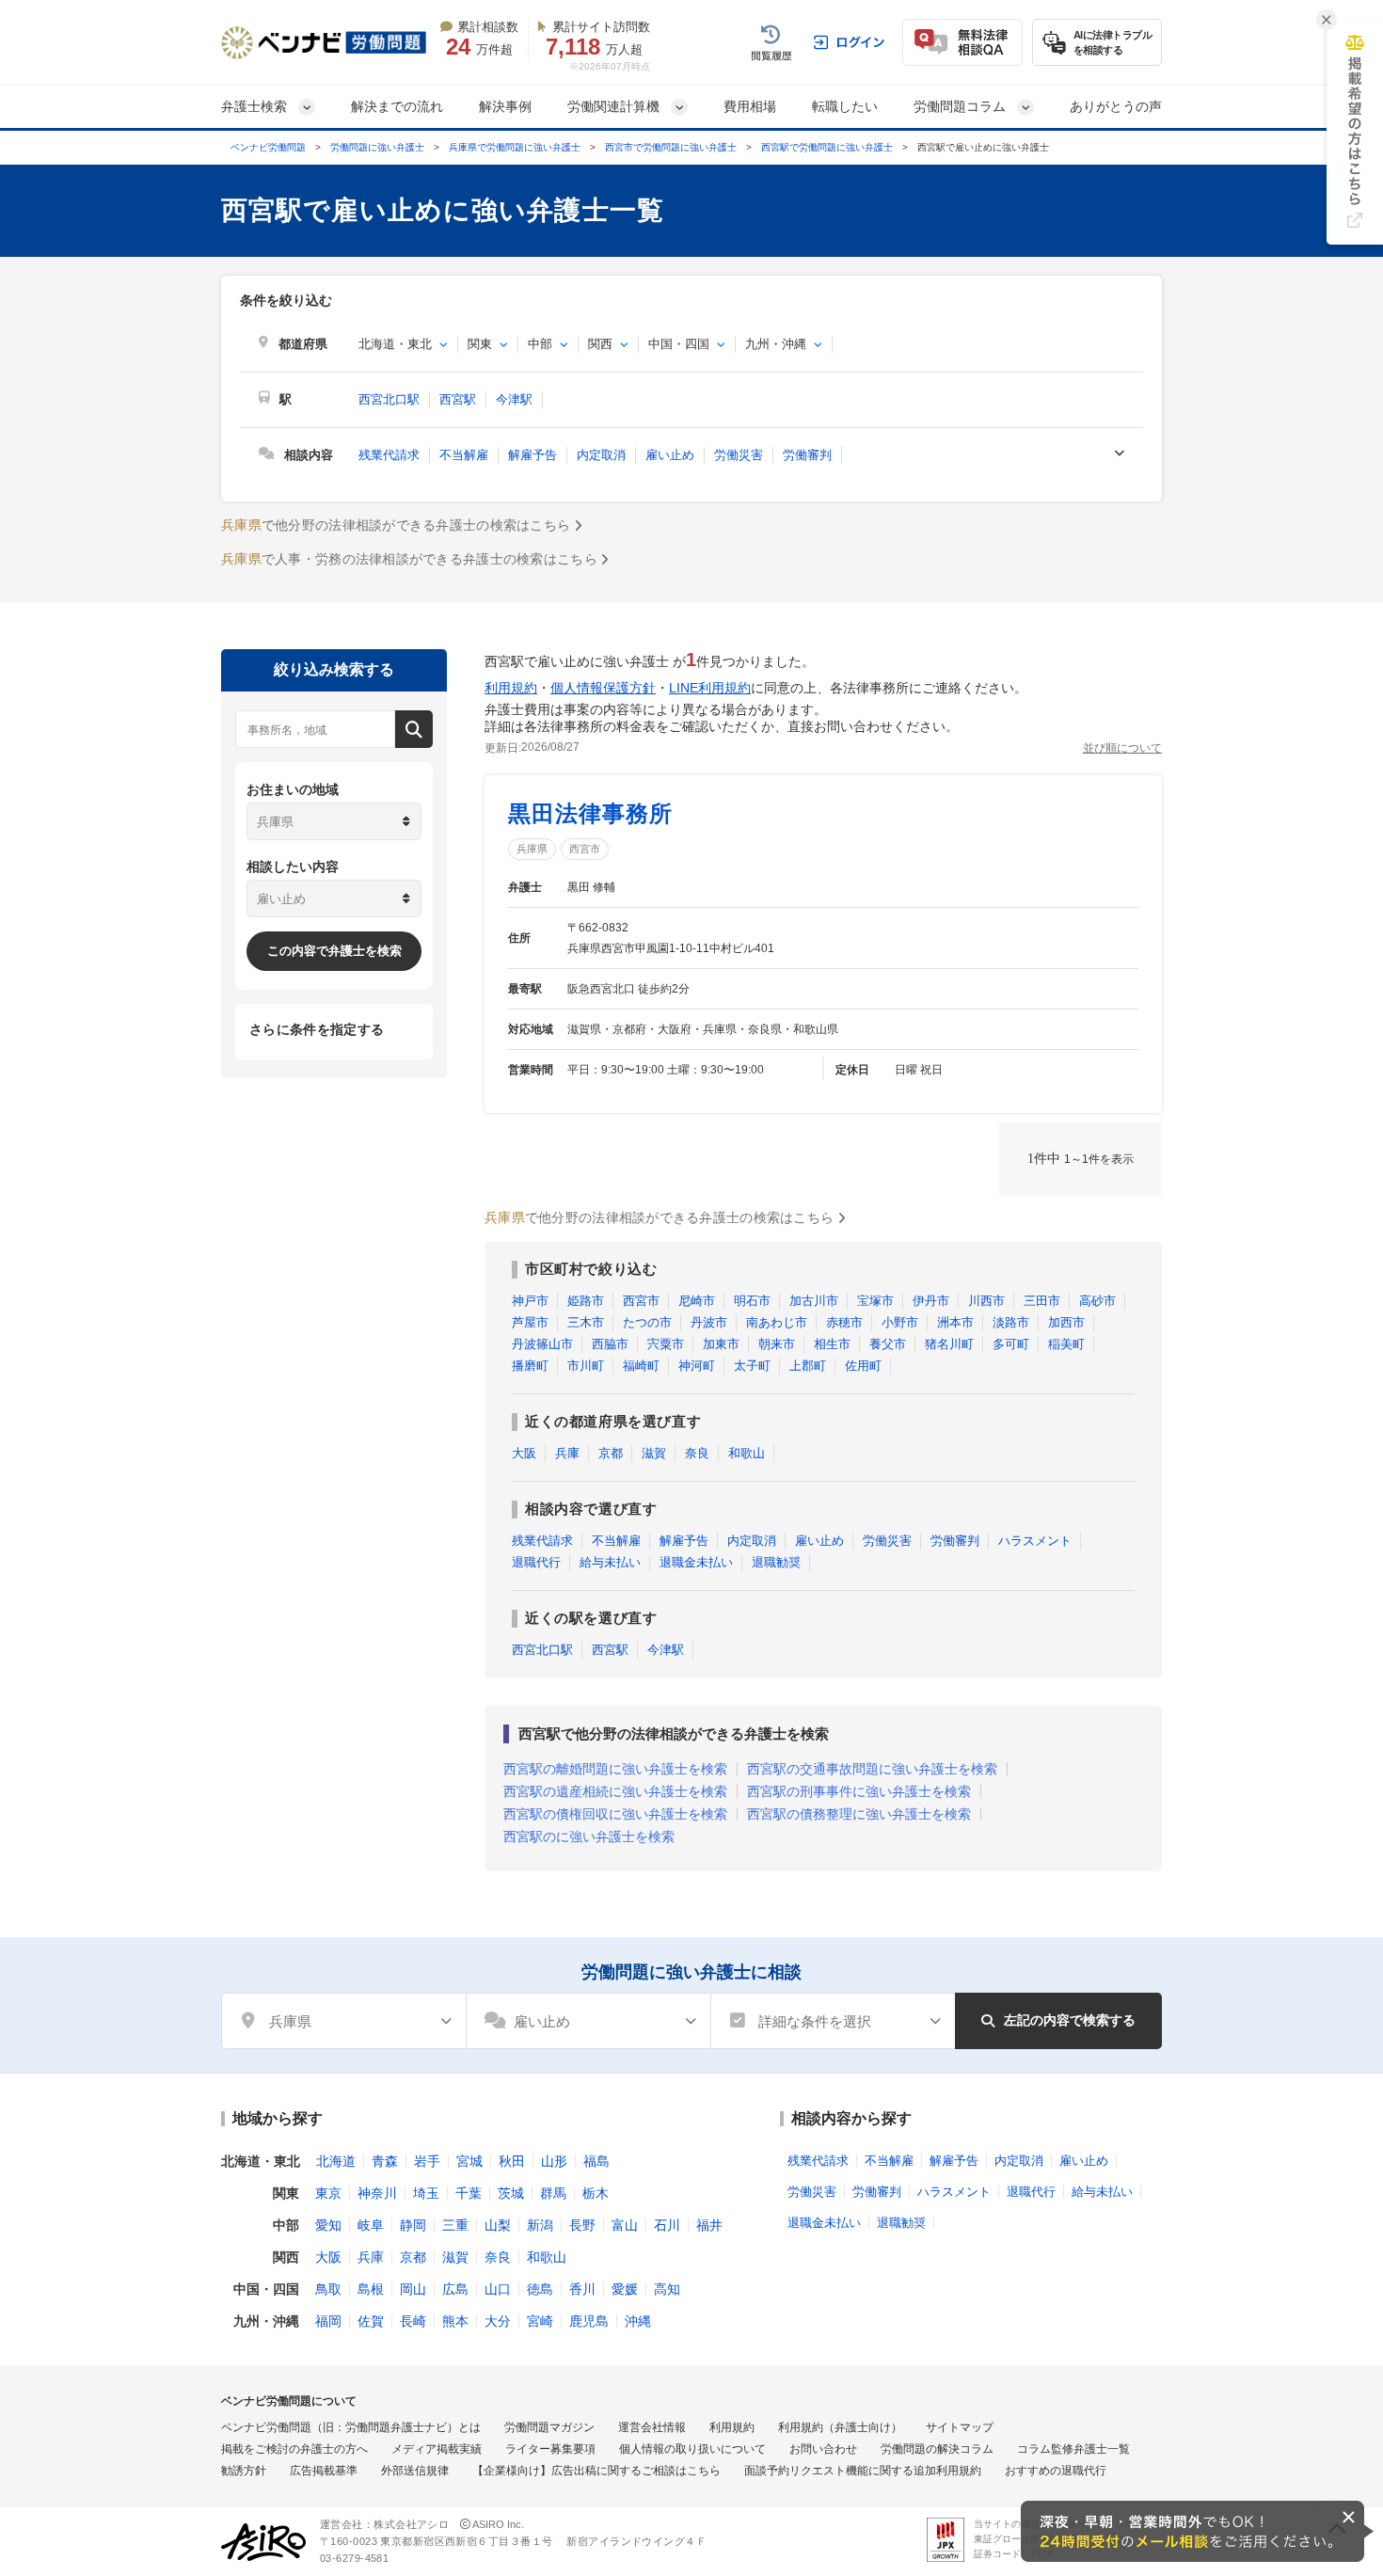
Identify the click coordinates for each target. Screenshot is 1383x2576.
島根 (371, 2289)
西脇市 (610, 1344)
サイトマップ (960, 2427)
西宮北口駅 (389, 399)
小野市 (900, 1322)
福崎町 (641, 1366)
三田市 (1042, 1301)
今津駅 (514, 399)
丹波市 (709, 1322)
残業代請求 (389, 455)
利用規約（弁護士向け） (840, 2427)
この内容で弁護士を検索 (334, 951)
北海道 (336, 2161)
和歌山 (747, 1453)
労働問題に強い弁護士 (377, 147)
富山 (625, 2225)
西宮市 (585, 849)
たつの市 (647, 1322)
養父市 (888, 1344)
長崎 (413, 2321)
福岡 (328, 2321)
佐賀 (371, 2321)
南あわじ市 (777, 1322)
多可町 (1011, 1344)
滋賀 (654, 1453)
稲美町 (1066, 1344)
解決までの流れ (397, 106)
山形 (554, 2161)
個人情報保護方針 (603, 688)
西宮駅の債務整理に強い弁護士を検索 (859, 1814)
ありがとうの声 (1116, 106)
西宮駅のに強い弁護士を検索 (589, 1837)
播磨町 (530, 1366)
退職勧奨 (776, 1562)
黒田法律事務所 (590, 813)
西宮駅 (458, 399)
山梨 (498, 2225)
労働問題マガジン (549, 2427)
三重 (455, 2225)
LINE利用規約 (710, 688)
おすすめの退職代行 (1056, 2471)
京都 (611, 1453)
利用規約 (511, 688)
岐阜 (371, 2225)
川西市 (986, 1301)
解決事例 (505, 106)
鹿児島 (589, 2321)
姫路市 (586, 1301)
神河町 (697, 1366)
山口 (498, 2289)
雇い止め (670, 455)
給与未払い (610, 1562)
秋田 (512, 2161)
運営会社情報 (652, 2427)
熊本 (455, 2321)
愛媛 (625, 2289)
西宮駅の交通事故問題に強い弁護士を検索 (872, 1769)
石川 (667, 2225)
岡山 (413, 2289)
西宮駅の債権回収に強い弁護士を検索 (615, 1814)
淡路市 (1011, 1322)
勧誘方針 (244, 2471)
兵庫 (567, 1453)
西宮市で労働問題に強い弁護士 (671, 147)
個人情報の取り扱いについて (692, 2449)
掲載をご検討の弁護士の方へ (294, 2449)
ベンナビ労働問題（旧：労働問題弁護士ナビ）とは (351, 2427)
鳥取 (328, 2289)
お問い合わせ (823, 2449)
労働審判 (807, 455)
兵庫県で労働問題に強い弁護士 (515, 147)
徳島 (540, 2289)
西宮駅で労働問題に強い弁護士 (827, 147)
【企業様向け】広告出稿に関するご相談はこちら (596, 2471)
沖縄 (638, 2321)
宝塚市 (875, 1301)
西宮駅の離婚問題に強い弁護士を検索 (615, 1769)
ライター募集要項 (550, 2449)
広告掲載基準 (324, 2471)
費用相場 (750, 106)
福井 (709, 2225)
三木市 (586, 1322)
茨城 (511, 2193)
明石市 (752, 1301)
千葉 (469, 2193)
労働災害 (739, 455)
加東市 (721, 1344)
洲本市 (955, 1322)
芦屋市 (530, 1322)
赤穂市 (844, 1322)
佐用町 (863, 1366)
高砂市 (1097, 1301)
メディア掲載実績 (437, 2449)
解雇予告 (533, 455)
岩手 (427, 2161)
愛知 (328, 2225)
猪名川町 (949, 1344)
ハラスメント (1035, 1541)
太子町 (752, 1366)
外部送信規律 (415, 2471)
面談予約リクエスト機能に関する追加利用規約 (863, 2471)
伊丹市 (931, 1301)
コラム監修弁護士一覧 (1073, 2449)
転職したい (845, 106)
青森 (385, 2161)
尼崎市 (697, 1301)
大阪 (524, 1453)
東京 (328, 2193)
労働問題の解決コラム (937, 2449)
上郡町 (808, 1366)
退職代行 (536, 1562)
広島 (455, 2289)
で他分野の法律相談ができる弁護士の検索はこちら (396, 525)
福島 (596, 2161)
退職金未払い (696, 1562)
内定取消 (601, 455)
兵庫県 (532, 849)
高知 (667, 2289)
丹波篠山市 (542, 1344)
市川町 (586, 1366)
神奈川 (377, 2193)
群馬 (553, 2193)
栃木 (596, 2193)
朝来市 (777, 1344)
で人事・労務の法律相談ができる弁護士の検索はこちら (409, 559)
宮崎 (540, 2321)
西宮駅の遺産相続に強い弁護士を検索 (615, 1791)
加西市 (1066, 1322)
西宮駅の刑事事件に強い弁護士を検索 (859, 1791)
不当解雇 (464, 455)
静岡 (413, 2225)
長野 (582, 2225)
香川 (582, 2289)
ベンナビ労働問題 (268, 147)
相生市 (832, 1344)
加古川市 (814, 1301)
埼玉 (426, 2193)
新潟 (540, 2225)
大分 (498, 2321)
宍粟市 (666, 1344)
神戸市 (530, 1301)
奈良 (697, 1453)
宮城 (469, 2161)
